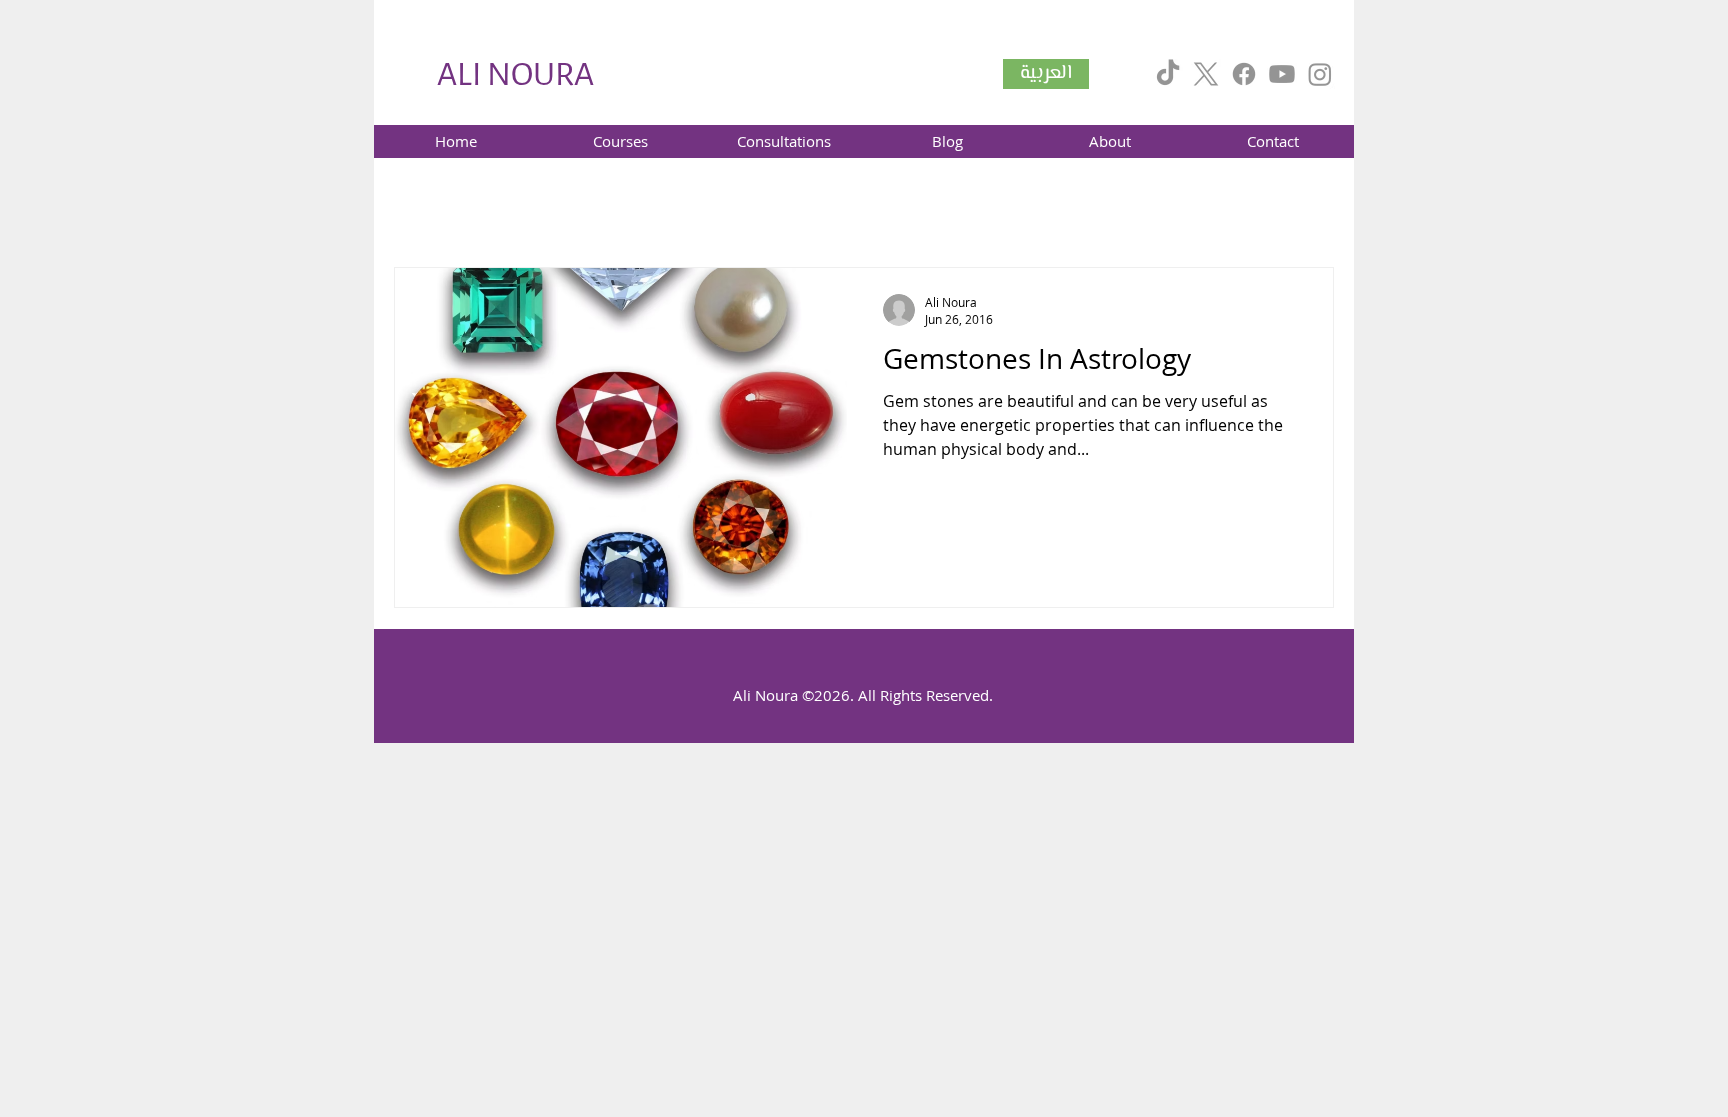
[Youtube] (1282, 74)
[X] (1206, 74)
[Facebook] (1244, 74)
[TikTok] (1168, 74)
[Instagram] (1320, 74)
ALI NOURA (515, 74)
